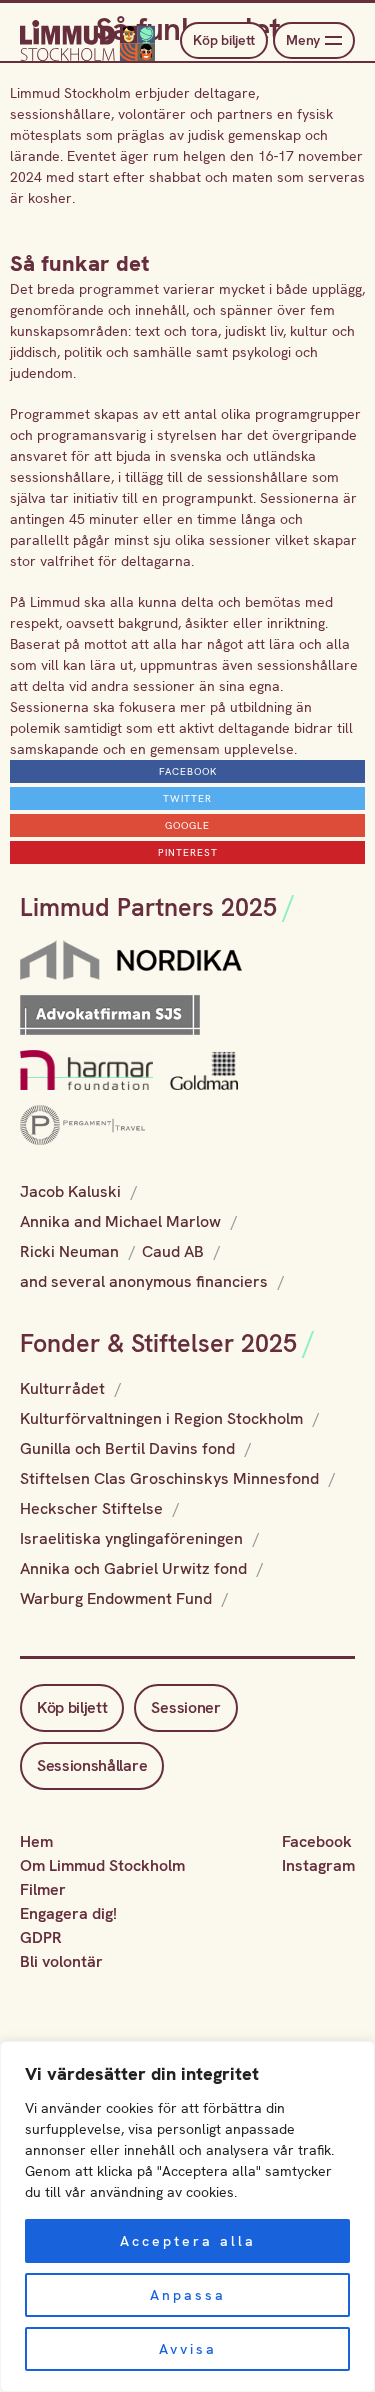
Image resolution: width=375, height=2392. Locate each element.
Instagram (318, 1865)
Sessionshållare (92, 1765)
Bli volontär (61, 1961)
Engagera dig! (68, 1913)
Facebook (317, 1841)
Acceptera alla (188, 2241)
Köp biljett (224, 40)
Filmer (43, 1889)
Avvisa (188, 2349)
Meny (303, 40)
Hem (36, 1841)
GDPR (41, 1937)
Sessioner (185, 1707)
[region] (187, 2216)
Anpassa (188, 2295)
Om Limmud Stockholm (102, 1865)
